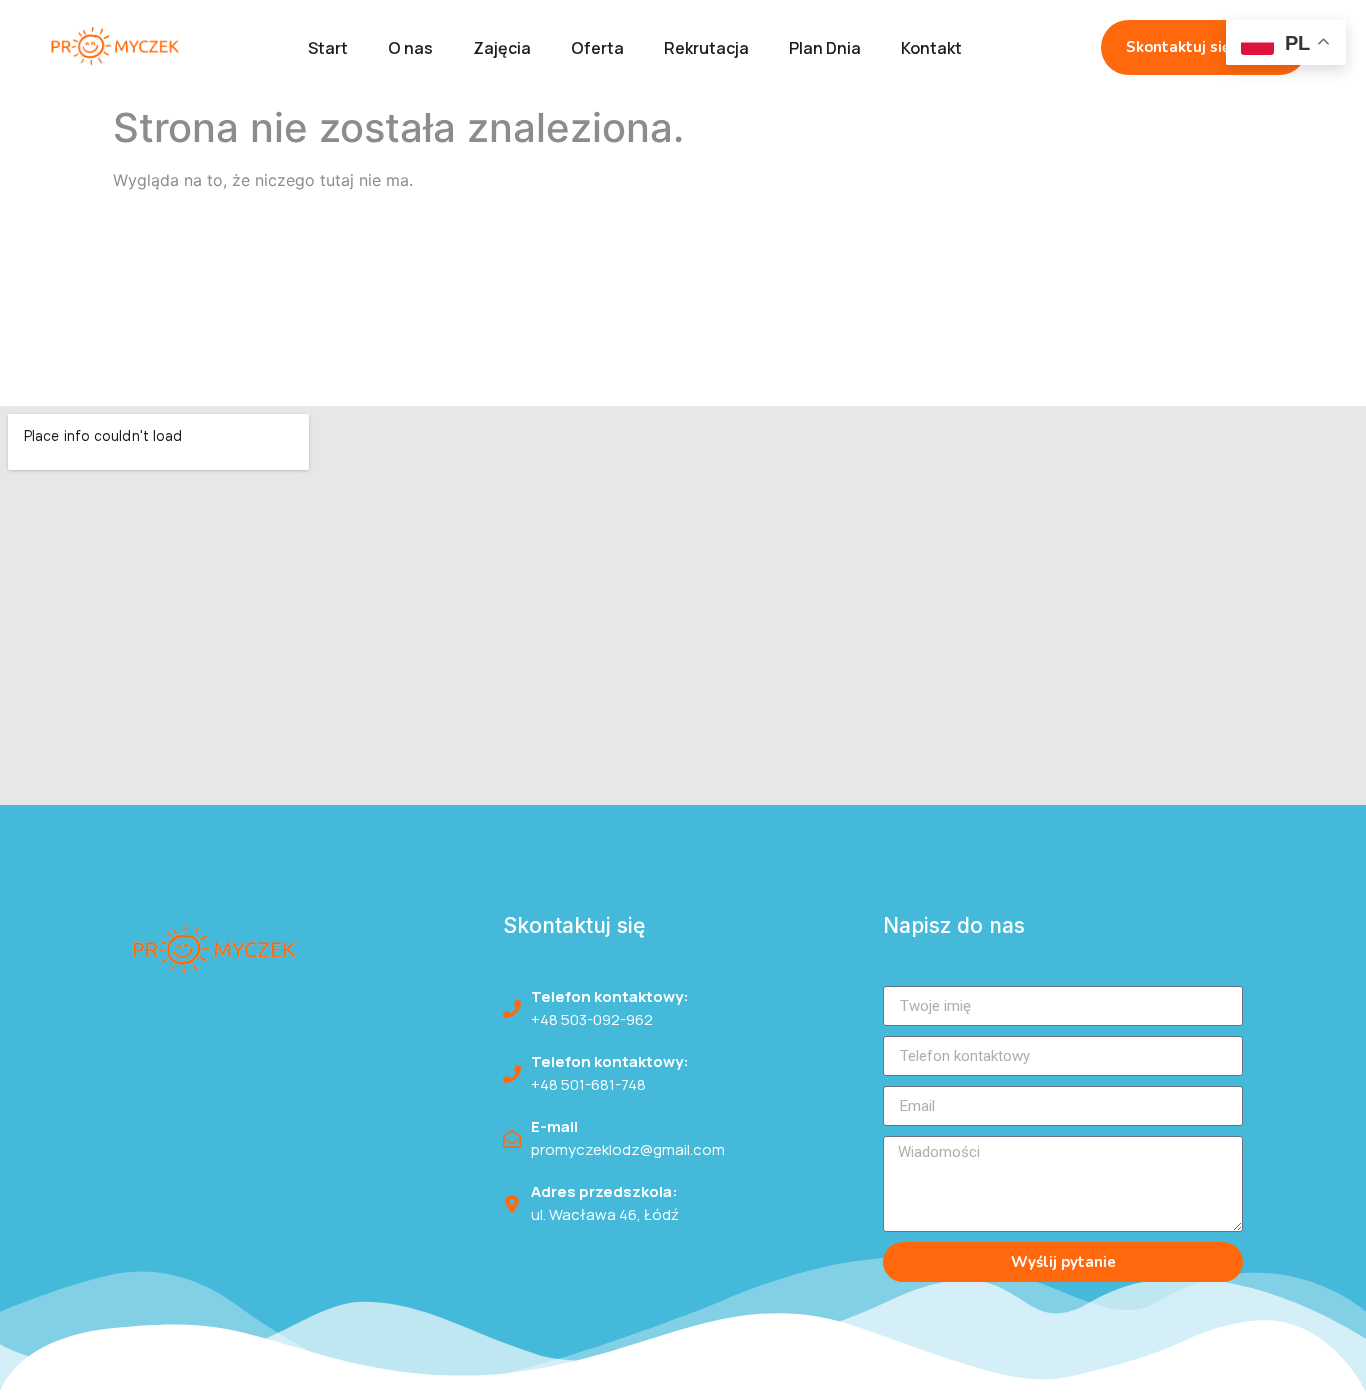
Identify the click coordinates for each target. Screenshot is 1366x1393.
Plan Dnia (825, 48)
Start (328, 48)
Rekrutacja (706, 48)
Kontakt (931, 48)
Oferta (597, 48)
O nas (410, 48)
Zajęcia (502, 48)
